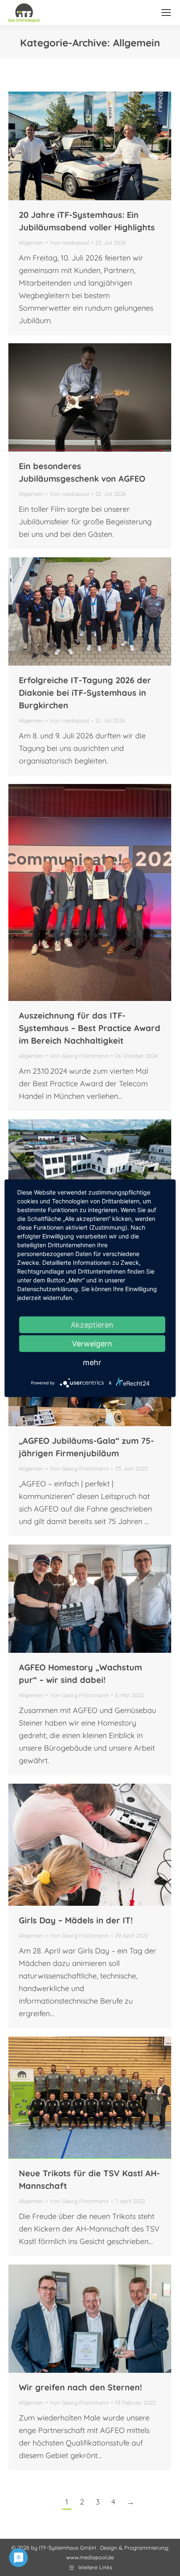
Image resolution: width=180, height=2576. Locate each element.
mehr (92, 1362)
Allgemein (31, 243)
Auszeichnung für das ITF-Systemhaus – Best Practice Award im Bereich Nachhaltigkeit (90, 1028)
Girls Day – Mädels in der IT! (76, 1920)
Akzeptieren (92, 1324)
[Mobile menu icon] (166, 13)
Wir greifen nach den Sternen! (80, 2387)
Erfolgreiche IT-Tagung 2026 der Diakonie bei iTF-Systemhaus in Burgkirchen (85, 693)
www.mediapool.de (90, 2557)
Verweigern (92, 1343)
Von (69, 243)
